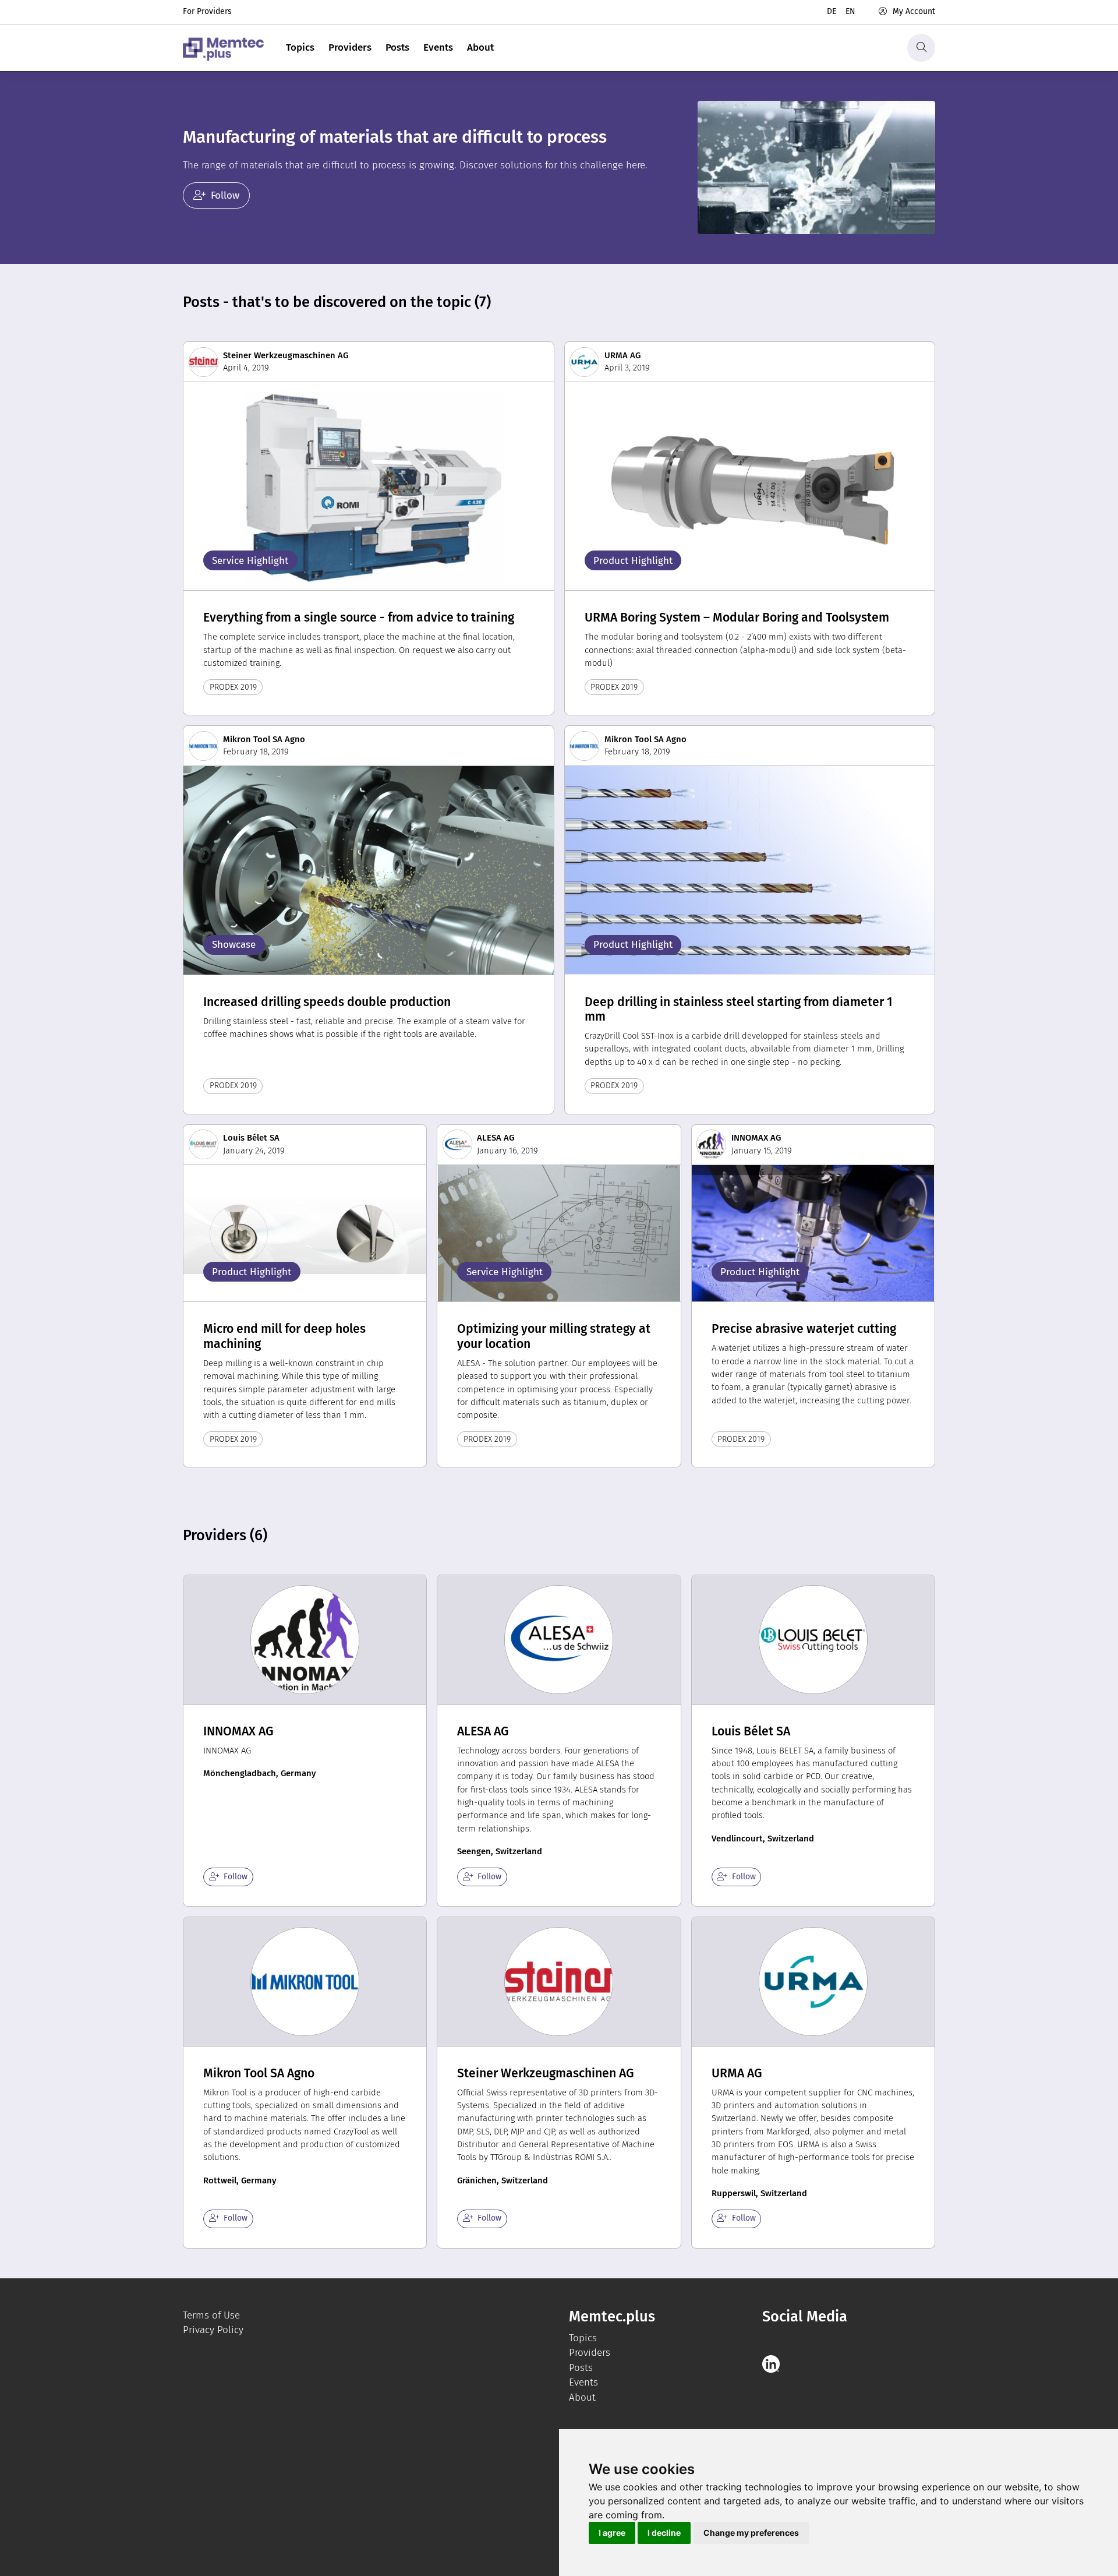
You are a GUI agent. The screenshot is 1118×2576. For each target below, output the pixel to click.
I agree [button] (612, 2533)
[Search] (921, 48)
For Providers (207, 11)
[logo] (223, 48)
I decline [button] (664, 2533)
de (832, 11)
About (480, 47)
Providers (350, 47)
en (850, 11)
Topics (300, 47)
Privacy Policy (213, 2330)
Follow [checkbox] (236, 1877)
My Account (914, 11)
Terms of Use (211, 2315)
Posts (397, 47)
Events (438, 47)
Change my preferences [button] (751, 2533)
